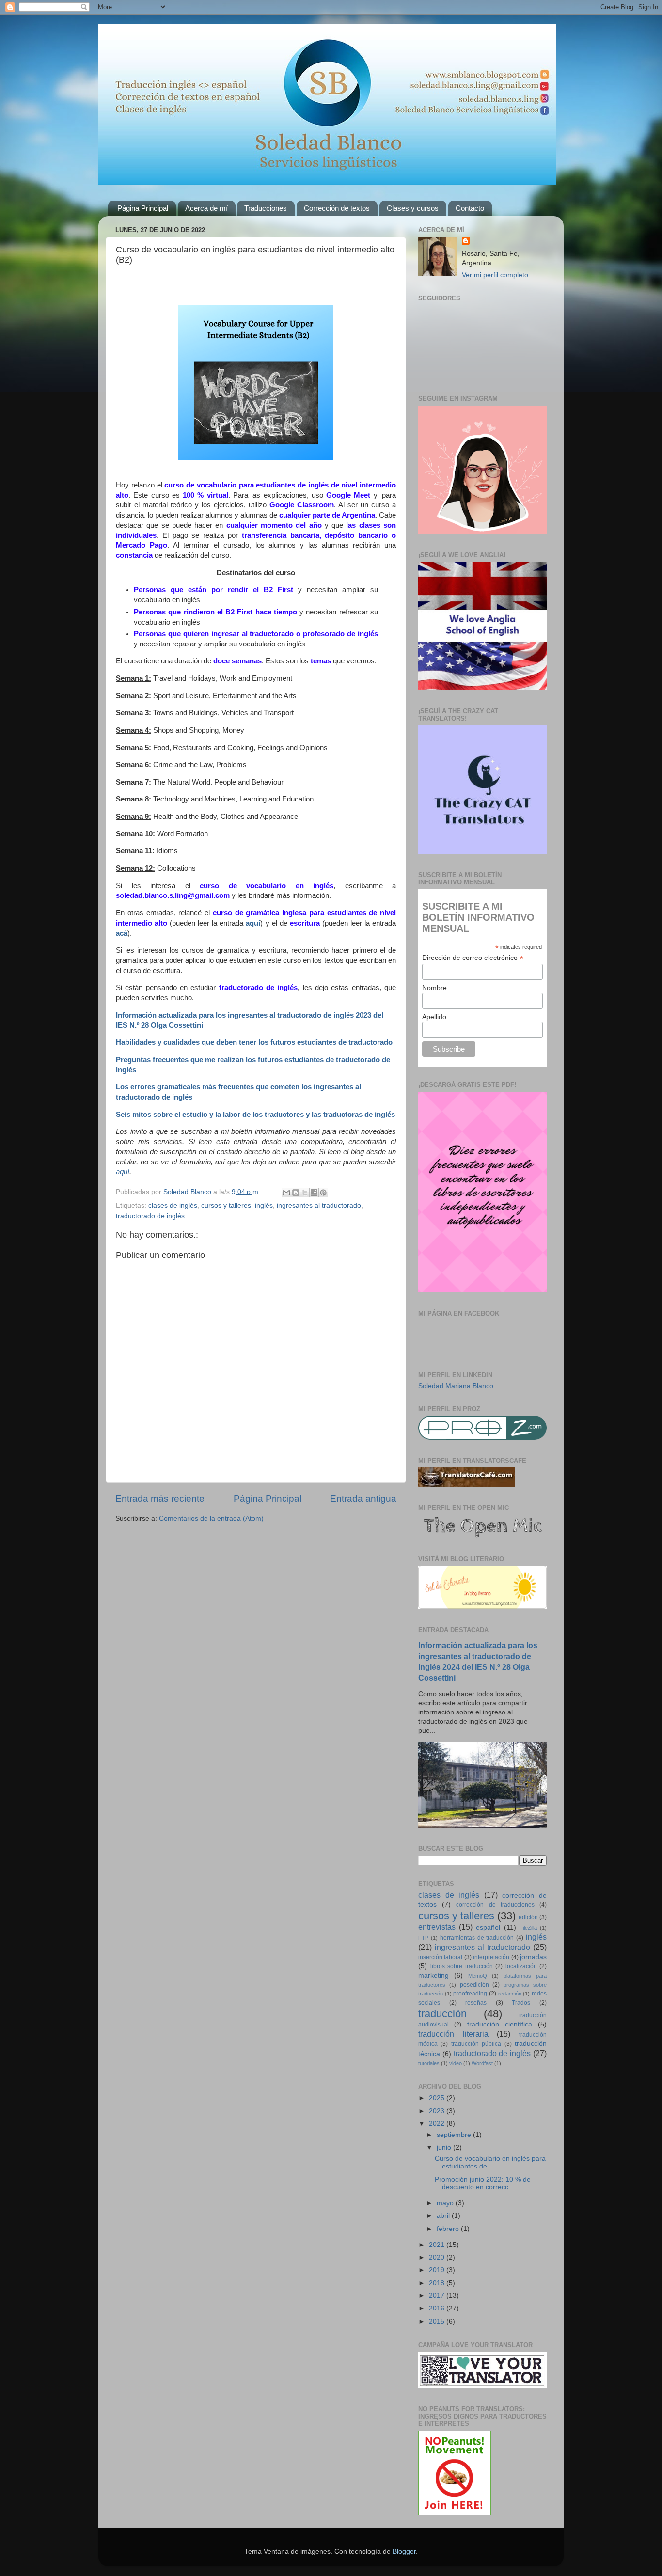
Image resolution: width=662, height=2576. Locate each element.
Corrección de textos (337, 208)
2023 (438, 2111)
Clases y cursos (413, 208)
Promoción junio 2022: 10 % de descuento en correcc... (483, 2183)
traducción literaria (453, 2034)
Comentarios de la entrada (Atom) (211, 1518)
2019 (438, 2270)
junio (445, 2147)
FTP (423, 1938)
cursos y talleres (226, 1205)
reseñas (476, 2003)
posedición (474, 1985)
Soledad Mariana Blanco (456, 1386)
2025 (438, 2098)
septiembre (455, 2135)
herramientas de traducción (477, 1938)
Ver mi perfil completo (495, 275)
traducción (442, 2014)
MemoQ (478, 1976)
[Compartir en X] (305, 1193)
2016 (438, 2308)
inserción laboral (440, 1957)
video (456, 2063)
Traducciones (266, 208)
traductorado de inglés (150, 1216)
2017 (438, 2296)
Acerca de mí (206, 208)
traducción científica (500, 2024)
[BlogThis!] (296, 1193)
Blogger (404, 2552)
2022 (438, 2124)
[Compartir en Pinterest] (323, 1193)
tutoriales (429, 2063)
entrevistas (437, 1927)
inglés (264, 1205)
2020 (438, 2257)
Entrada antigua (363, 1499)
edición (528, 1917)
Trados (521, 2003)
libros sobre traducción (462, 1966)
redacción (510, 1994)
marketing (433, 1975)
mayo (446, 2203)
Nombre (434, 988)
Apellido (434, 1017)
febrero (449, 2229)
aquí (123, 1172)
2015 (438, 2321)
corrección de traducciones (495, 1905)
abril (444, 2216)
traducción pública (476, 2044)
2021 (438, 2245)
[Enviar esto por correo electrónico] (286, 1193)
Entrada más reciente (160, 1499)
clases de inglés (173, 1205)
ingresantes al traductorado (319, 1205)
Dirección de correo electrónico (473, 958)
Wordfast (482, 2063)
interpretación (491, 1957)
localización (521, 1966)
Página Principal (143, 208)
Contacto (470, 208)
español (488, 1927)
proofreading (470, 1994)
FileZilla (528, 1928)
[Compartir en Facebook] (314, 1193)
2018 (438, 2283)
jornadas (533, 1957)
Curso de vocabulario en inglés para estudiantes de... (490, 2162)
